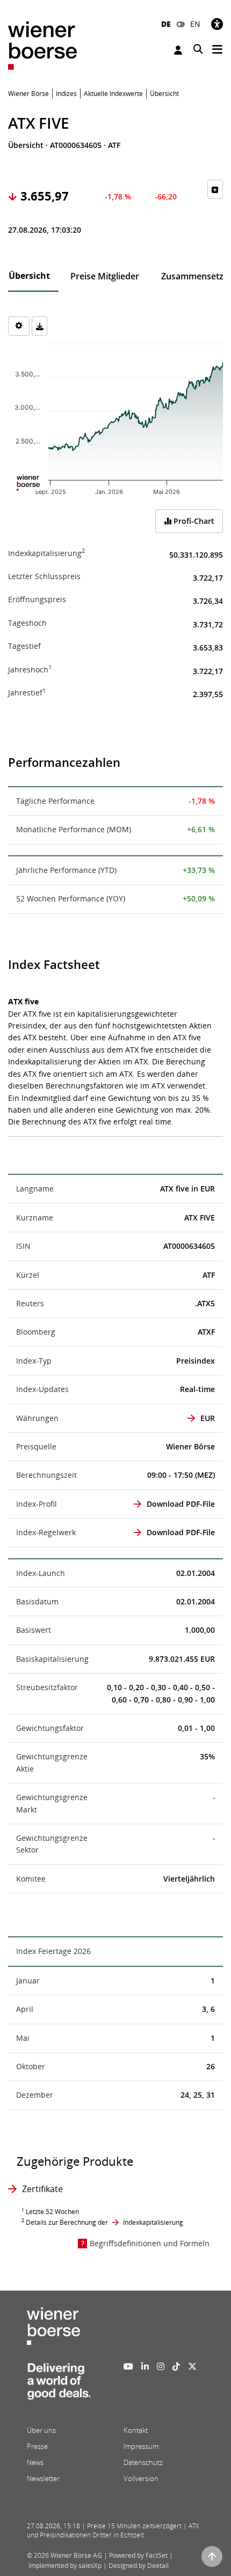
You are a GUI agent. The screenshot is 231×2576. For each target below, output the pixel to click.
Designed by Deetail (139, 2566)
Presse (37, 2446)
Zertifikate (42, 2189)
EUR (208, 1418)
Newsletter (43, 2478)
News (35, 2462)
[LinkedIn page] (145, 2366)
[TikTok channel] (176, 2366)
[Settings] (19, 326)
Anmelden (179, 50)
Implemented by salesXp (65, 2566)
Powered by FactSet (138, 2555)
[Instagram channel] (161, 2366)
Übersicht (29, 276)
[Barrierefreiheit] (217, 24)
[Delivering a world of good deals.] (59, 2385)
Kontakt (136, 2430)
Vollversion (141, 2478)
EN (195, 24)
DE (166, 24)
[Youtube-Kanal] (128, 2366)
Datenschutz (143, 2462)
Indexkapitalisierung (153, 2222)
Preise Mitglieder (105, 276)
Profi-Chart (193, 521)
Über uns (41, 2430)
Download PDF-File (181, 1504)
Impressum (141, 2446)
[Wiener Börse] (42, 45)
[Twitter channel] (192, 2366)
